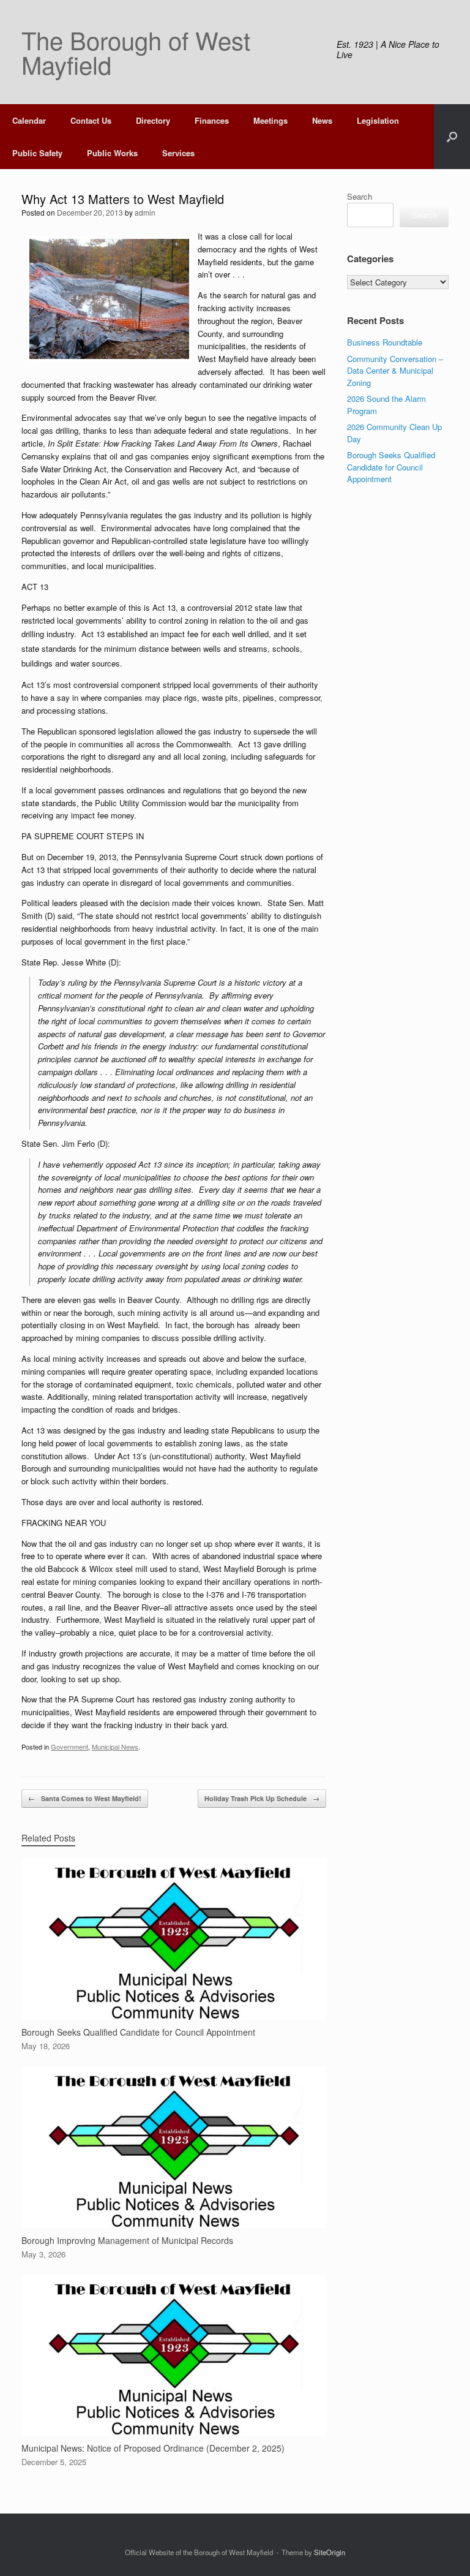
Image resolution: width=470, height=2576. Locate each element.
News (322, 120)
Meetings (270, 120)
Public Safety (37, 153)
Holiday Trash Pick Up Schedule (262, 1798)
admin (145, 212)
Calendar (29, 120)
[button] (452, 137)
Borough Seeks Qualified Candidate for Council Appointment (391, 467)
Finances (212, 120)
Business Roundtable (385, 342)
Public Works (112, 153)
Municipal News (115, 1747)
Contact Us (91, 120)
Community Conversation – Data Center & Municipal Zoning (395, 371)
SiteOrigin (330, 2552)
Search (360, 196)
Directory (153, 120)
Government (69, 1747)
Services (178, 153)
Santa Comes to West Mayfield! (85, 1798)
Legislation (378, 120)
